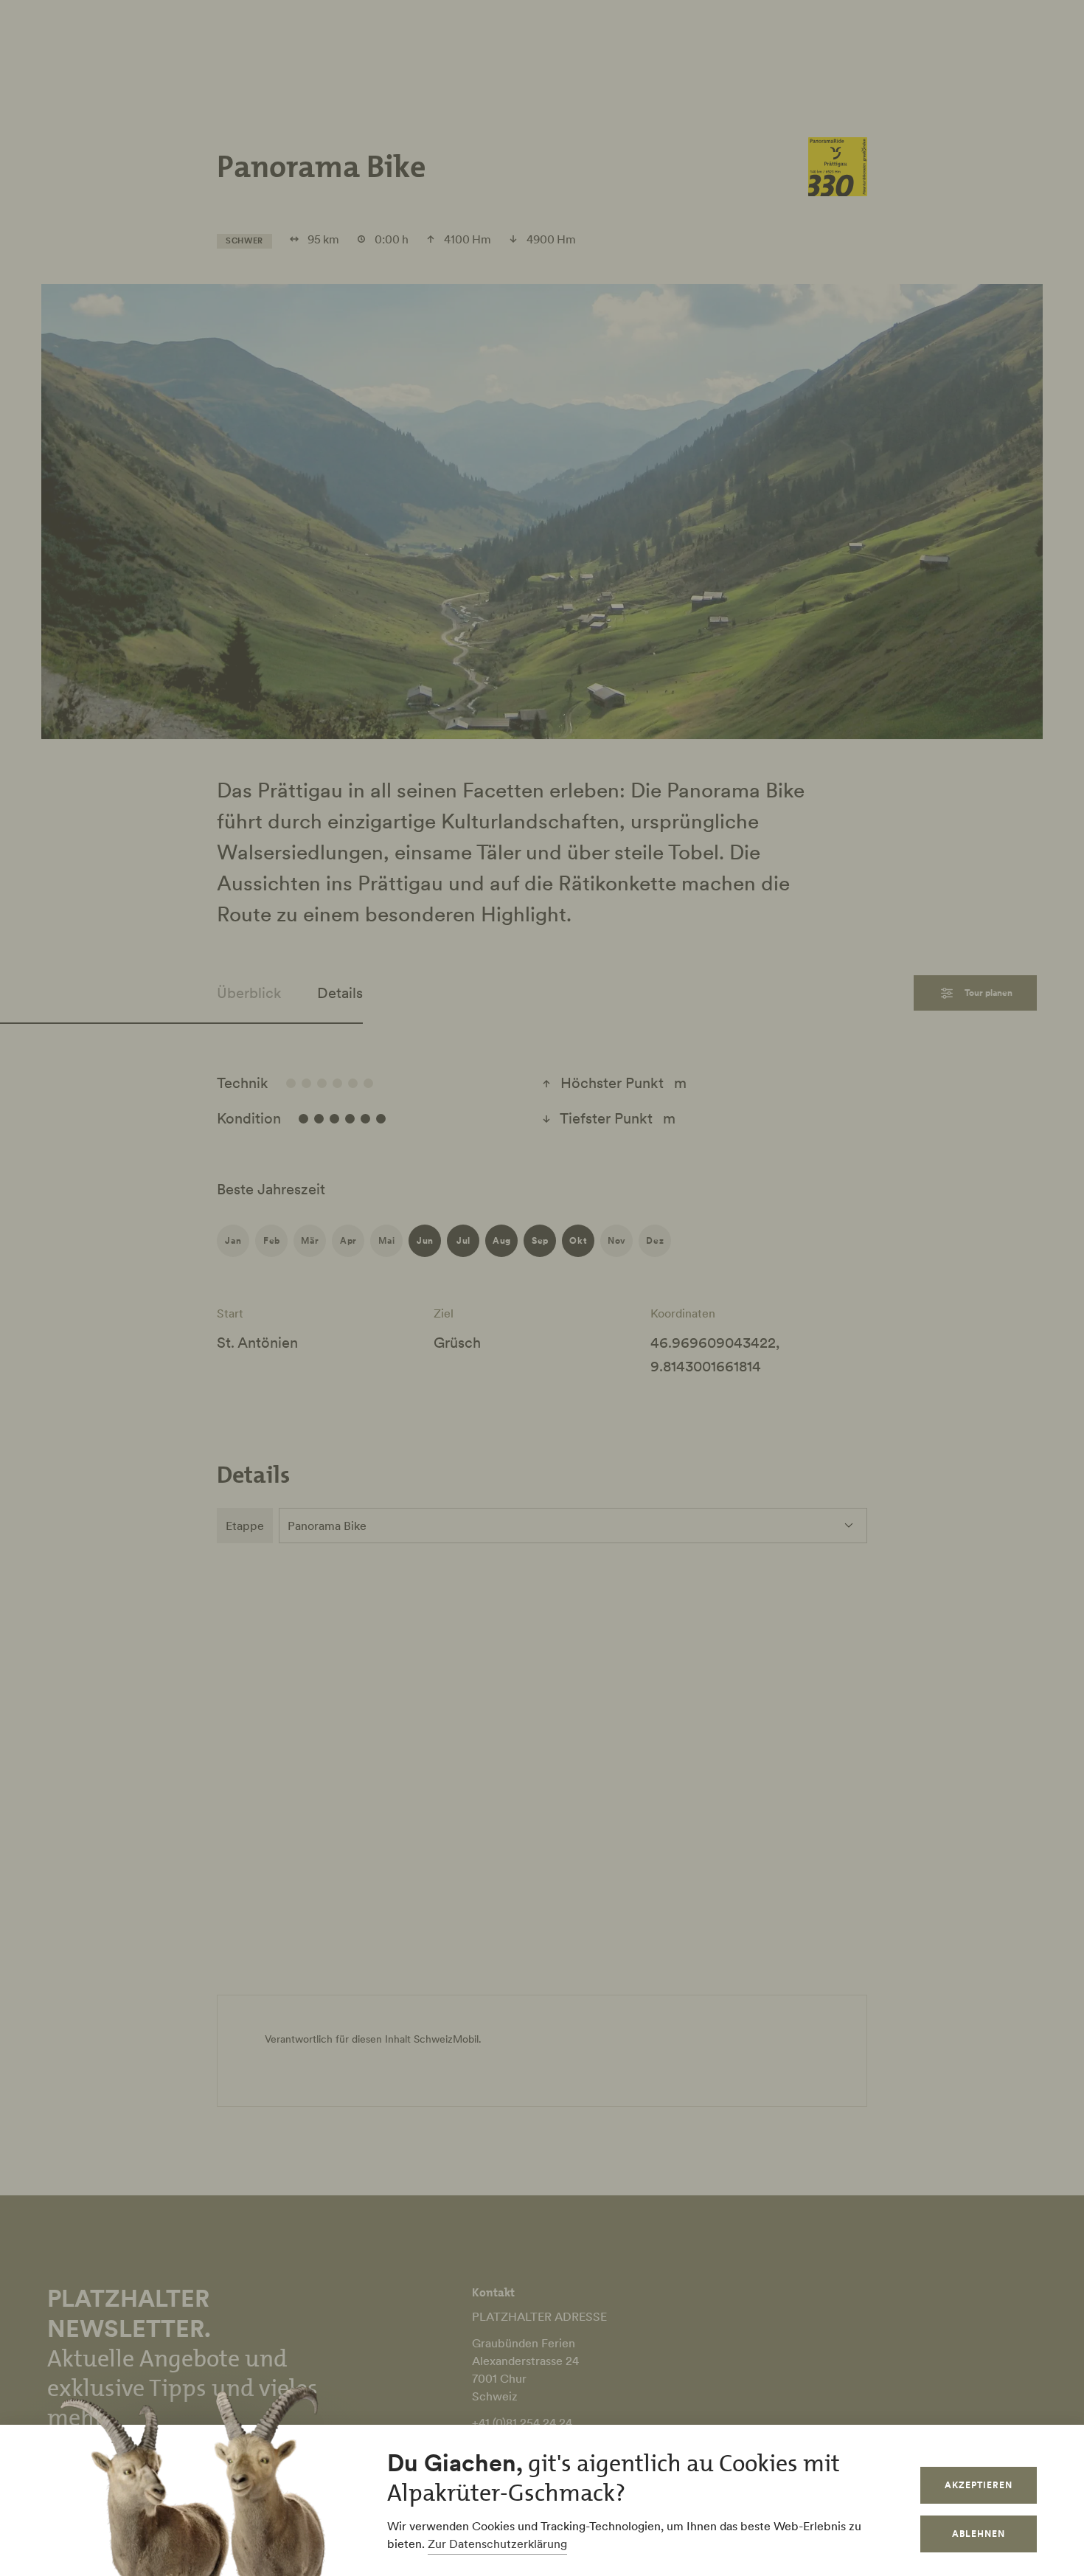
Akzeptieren (979, 2485)
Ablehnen (979, 2534)
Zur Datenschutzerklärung (497, 2544)
